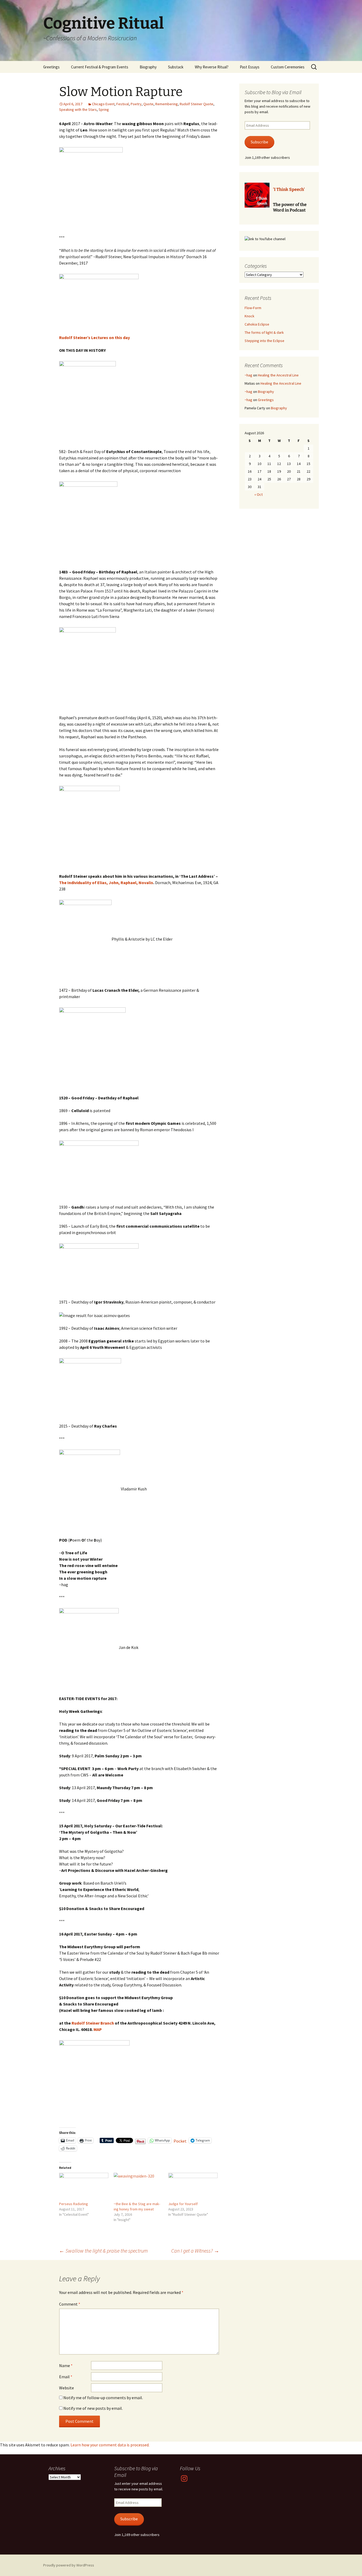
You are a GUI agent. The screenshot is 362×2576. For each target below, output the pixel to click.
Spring (104, 109)
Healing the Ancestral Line (278, 375)
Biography (148, 67)
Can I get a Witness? (195, 2251)
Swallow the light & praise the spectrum (103, 2251)
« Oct (259, 494)
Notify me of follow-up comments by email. (103, 2398)
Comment (70, 2304)
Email (66, 2377)
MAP (98, 2029)
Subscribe (259, 142)
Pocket (180, 2141)
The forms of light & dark (264, 332)
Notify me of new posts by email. (93, 2408)
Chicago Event (103, 104)
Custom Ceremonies (288, 67)
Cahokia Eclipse (257, 324)
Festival (123, 104)
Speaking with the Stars (78, 109)
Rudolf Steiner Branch (93, 2023)
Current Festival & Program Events (100, 67)
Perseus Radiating (74, 2204)
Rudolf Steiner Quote (197, 104)
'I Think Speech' (289, 189)
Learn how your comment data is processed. (110, 2445)
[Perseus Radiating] (84, 2187)
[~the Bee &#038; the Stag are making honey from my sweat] (138, 2187)
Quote (148, 104)
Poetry (136, 104)
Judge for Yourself (183, 2204)
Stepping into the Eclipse (264, 341)
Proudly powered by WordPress (69, 2565)
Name (66, 2366)
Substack (176, 67)
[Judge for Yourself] (193, 2187)
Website (67, 2388)
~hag (248, 375)
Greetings (51, 67)
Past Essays (250, 67)
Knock (250, 316)
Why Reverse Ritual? (212, 67)
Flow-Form (253, 308)
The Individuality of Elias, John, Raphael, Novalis (106, 883)
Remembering (167, 104)
